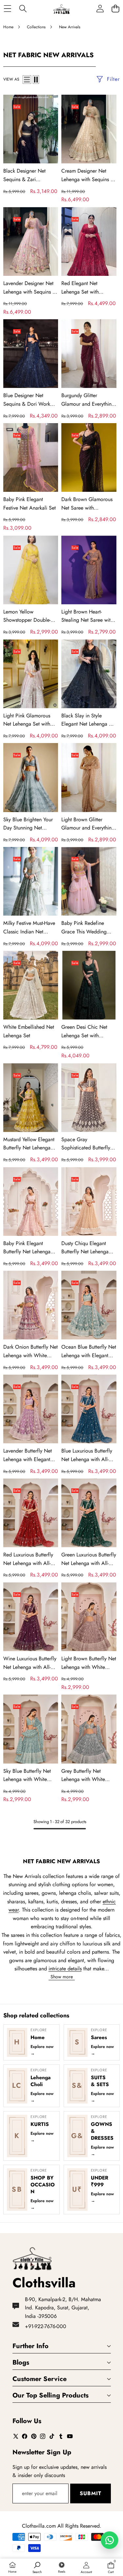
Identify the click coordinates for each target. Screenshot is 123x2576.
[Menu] (7, 9)
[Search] (23, 9)
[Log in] (100, 9)
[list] (27, 80)
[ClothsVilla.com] (61, 9)
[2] (36, 80)
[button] (115, 9)
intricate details (65, 1969)
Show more (62, 1977)
